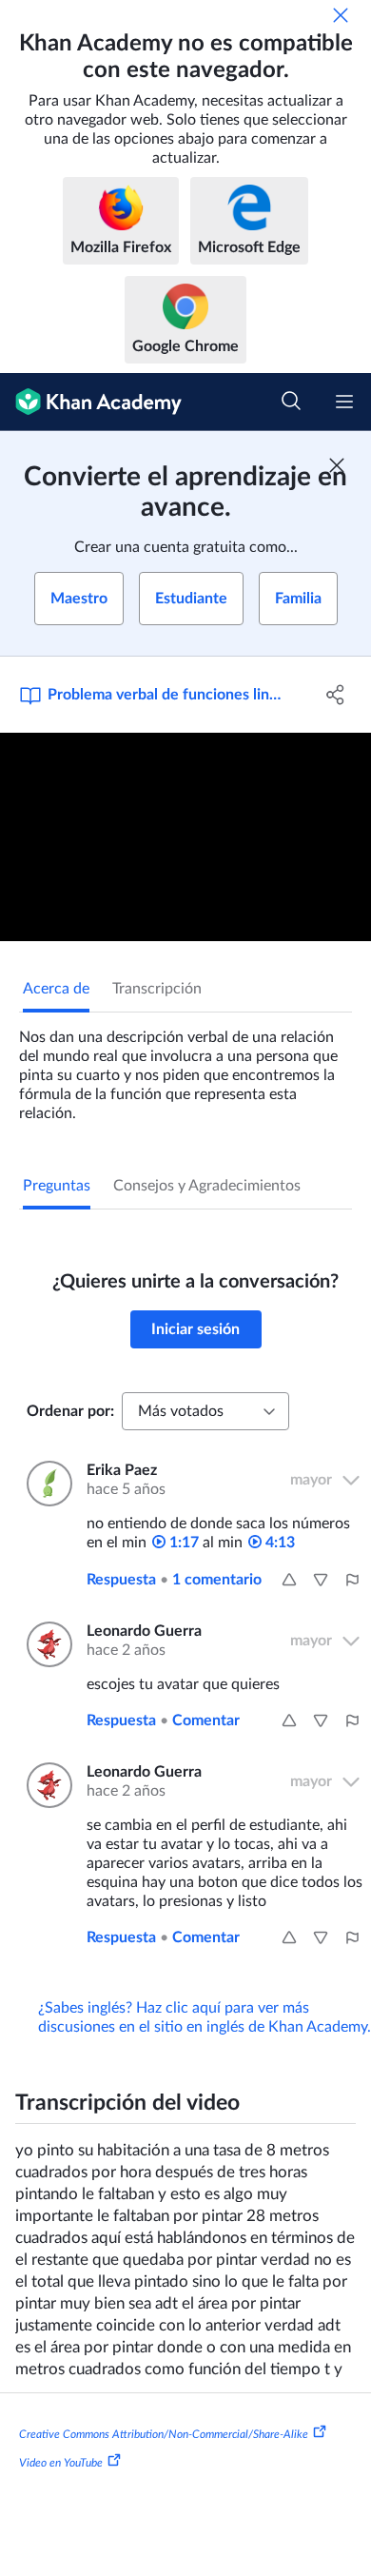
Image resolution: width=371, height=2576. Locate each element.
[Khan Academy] (91, 402)
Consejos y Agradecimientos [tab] (207, 1186)
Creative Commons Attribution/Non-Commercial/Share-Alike (164, 2434)
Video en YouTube (61, 2462)
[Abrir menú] (344, 402)
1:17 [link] (182, 1543)
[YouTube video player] (185, 837)
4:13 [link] (278, 1543)
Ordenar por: (70, 1411)
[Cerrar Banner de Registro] (337, 465)
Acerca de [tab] (56, 989)
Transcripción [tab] (157, 989)
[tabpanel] (185, 1068)
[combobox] (205, 1411)
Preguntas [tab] (57, 1186)
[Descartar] (341, 15)
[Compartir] (335, 695)
